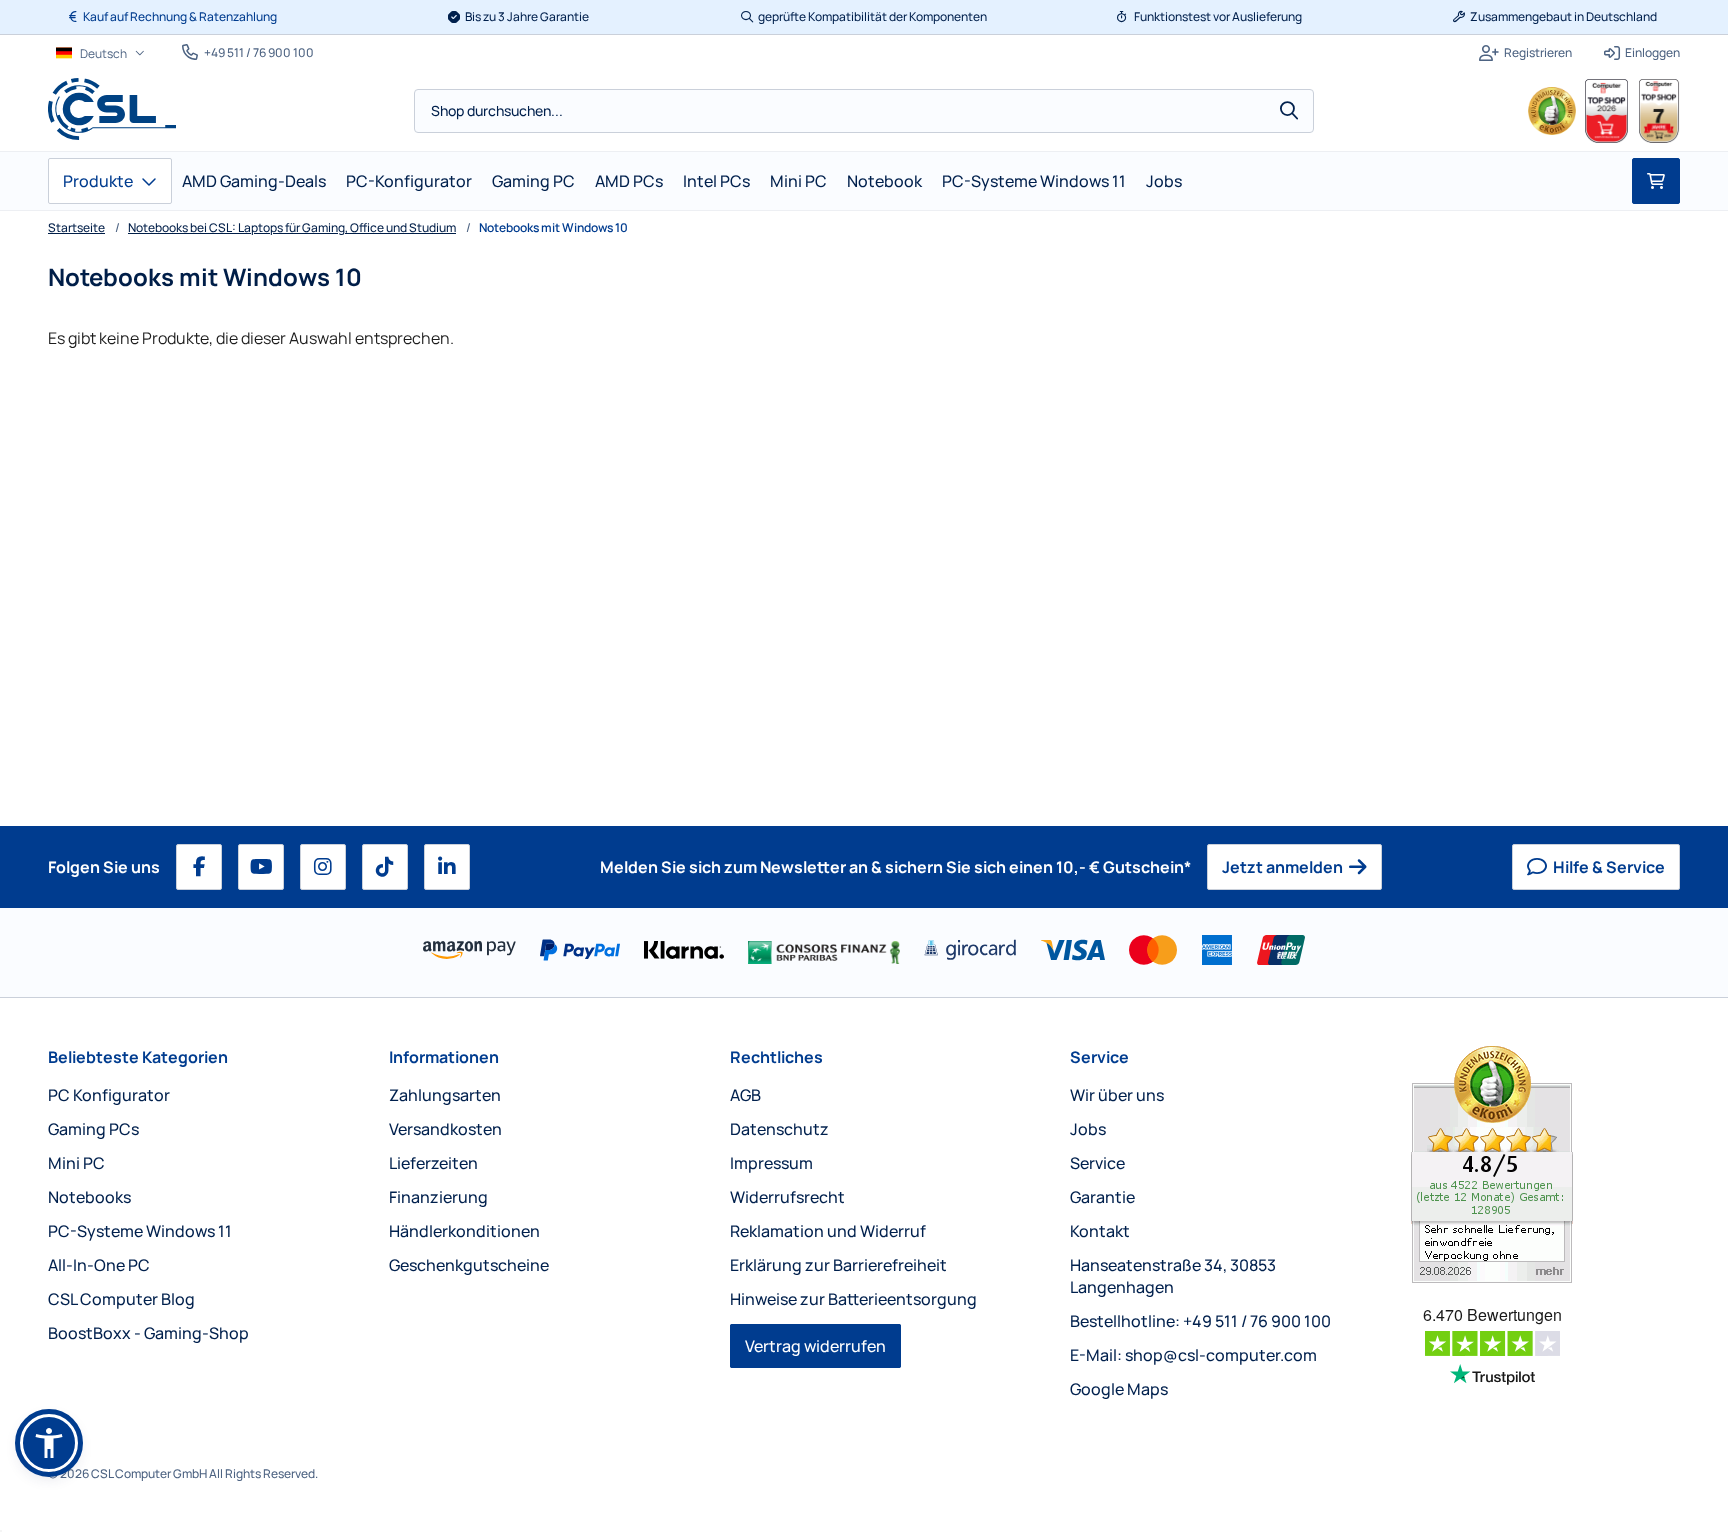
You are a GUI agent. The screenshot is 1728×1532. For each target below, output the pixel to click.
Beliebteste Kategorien (138, 1057)
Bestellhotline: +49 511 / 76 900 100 (1200, 1321)
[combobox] (864, 111)
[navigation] (100, 53)
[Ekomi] (1545, 1164)
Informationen (444, 1057)
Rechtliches (776, 1057)
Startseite (76, 227)
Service (1099, 1057)
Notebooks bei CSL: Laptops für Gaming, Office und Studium (292, 227)
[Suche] (1289, 111)
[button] (49, 1443)
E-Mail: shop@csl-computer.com (1193, 1355)
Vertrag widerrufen (815, 1346)
